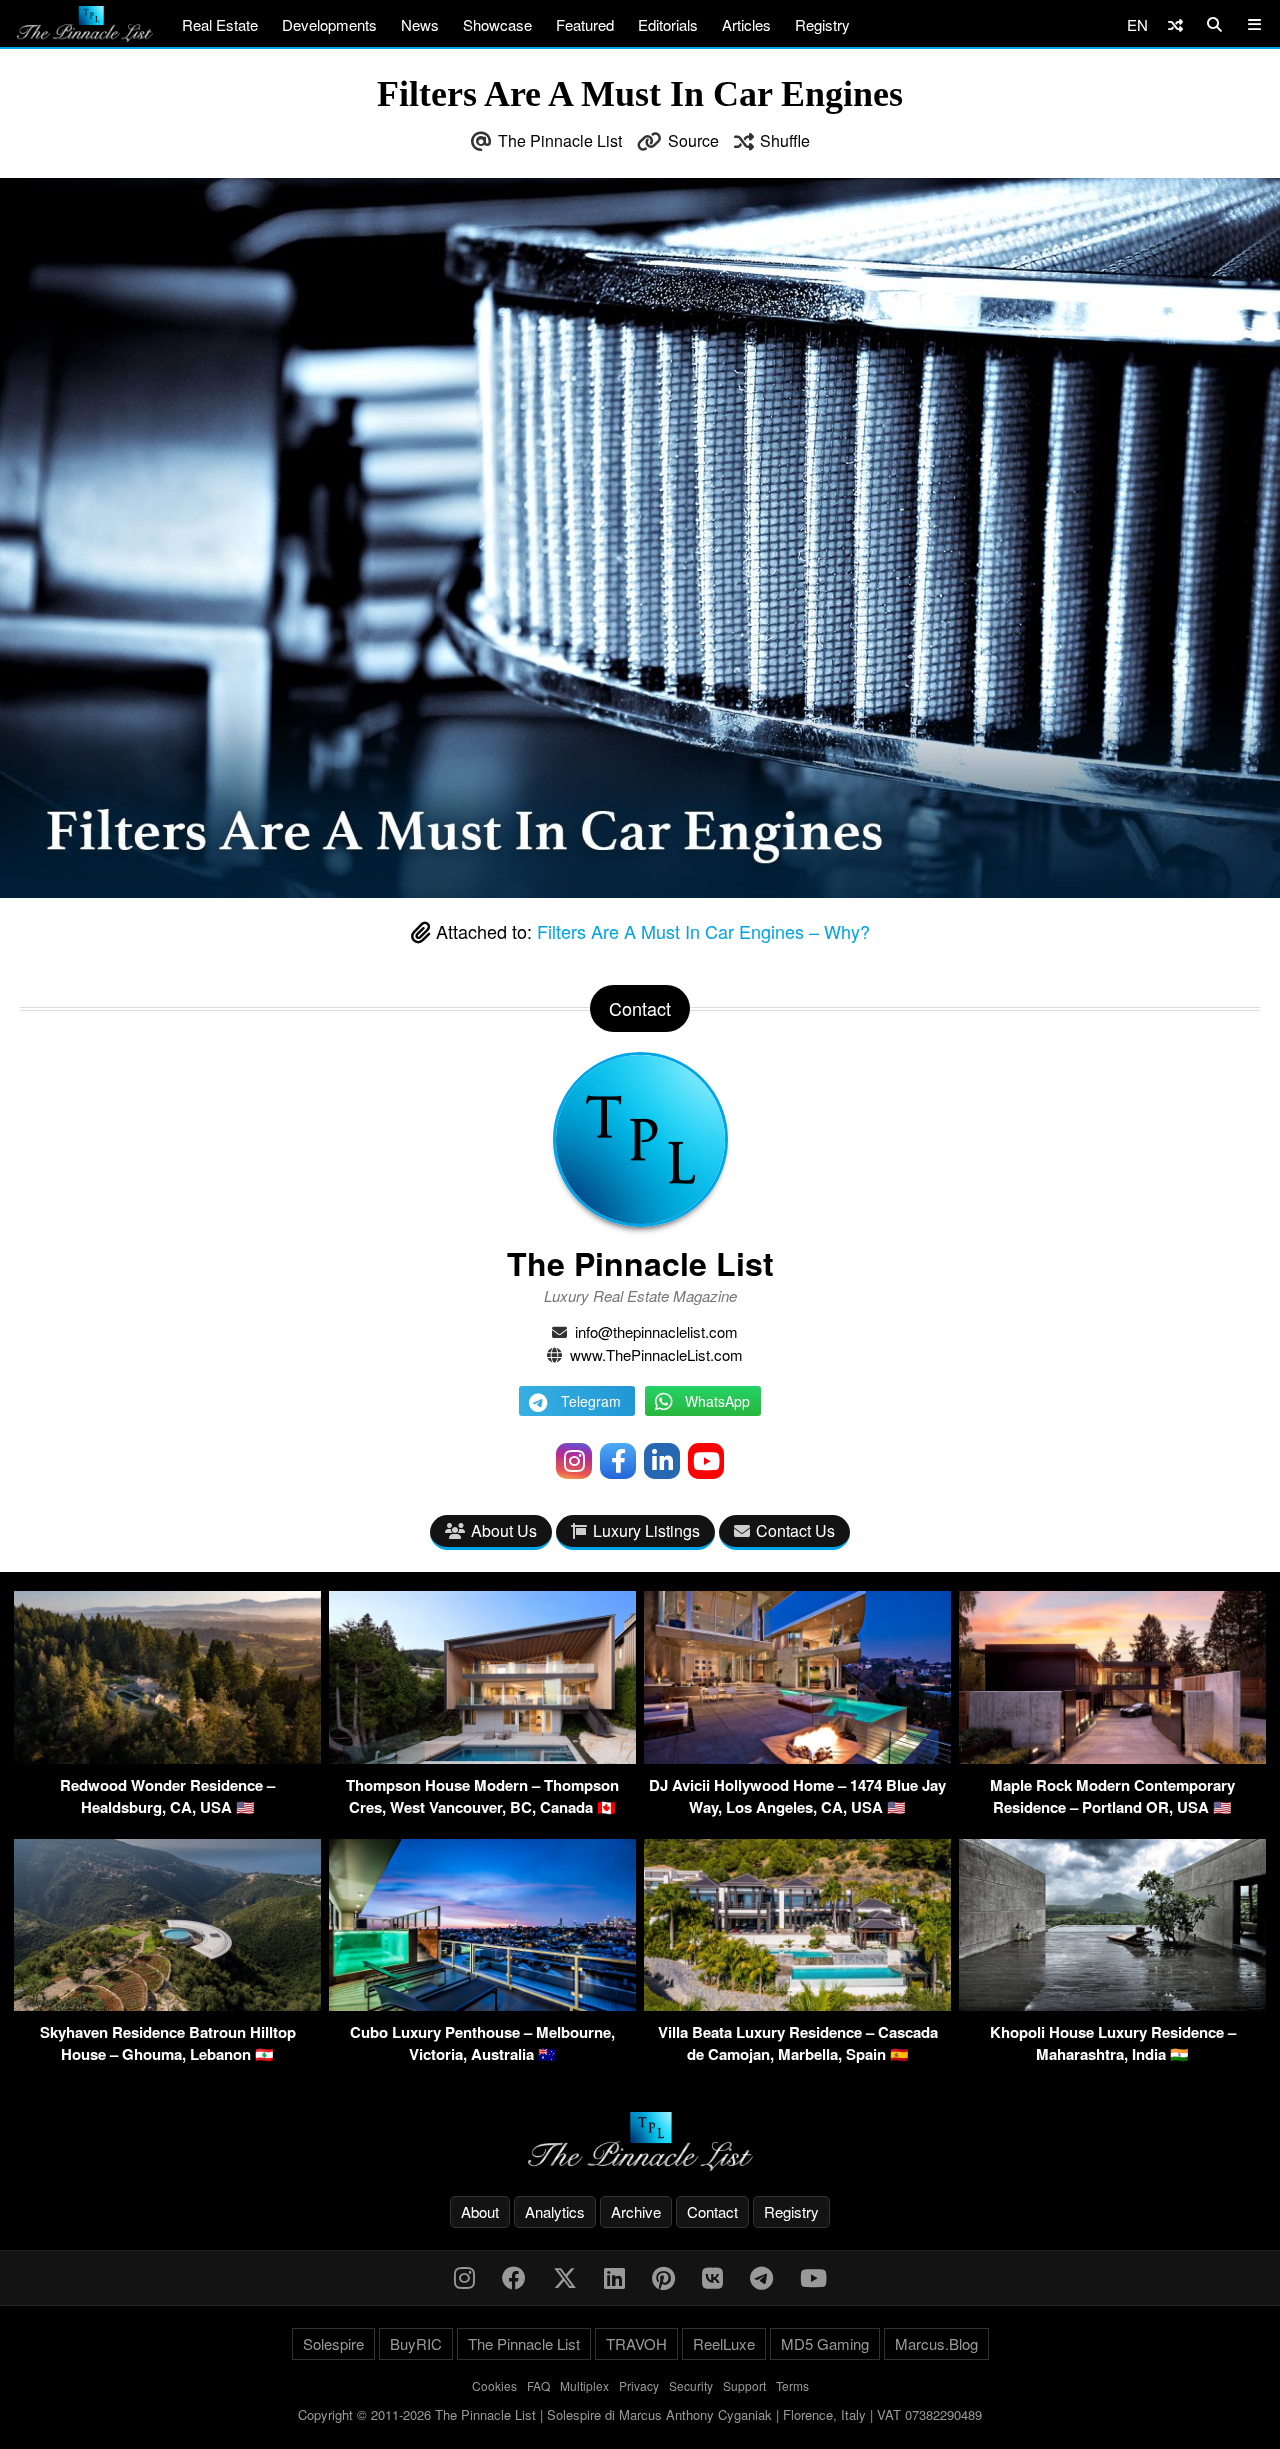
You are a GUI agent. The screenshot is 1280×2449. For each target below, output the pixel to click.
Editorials (668, 24)
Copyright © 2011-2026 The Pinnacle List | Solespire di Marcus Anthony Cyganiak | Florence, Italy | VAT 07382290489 (640, 2414)
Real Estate (220, 24)
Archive (636, 2211)
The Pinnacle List (560, 140)
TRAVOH (636, 2343)
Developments (329, 24)
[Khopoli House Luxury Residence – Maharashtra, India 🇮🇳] (1112, 2004)
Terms (792, 2385)
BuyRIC (416, 2343)
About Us (504, 1530)
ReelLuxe (724, 2343)
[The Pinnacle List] (640, 2141)
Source (693, 140)
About (480, 2211)
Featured (585, 24)
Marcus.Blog (936, 2343)
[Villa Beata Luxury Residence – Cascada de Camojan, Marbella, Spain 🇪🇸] (797, 2004)
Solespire (333, 2343)
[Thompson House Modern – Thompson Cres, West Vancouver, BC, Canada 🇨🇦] (482, 1757)
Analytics (555, 2211)
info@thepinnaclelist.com (656, 1331)
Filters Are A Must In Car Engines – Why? (703, 931)
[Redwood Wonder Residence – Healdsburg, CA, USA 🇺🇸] (167, 1757)
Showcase (497, 24)
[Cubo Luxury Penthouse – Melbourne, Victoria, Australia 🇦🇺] (482, 2004)
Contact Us (795, 1530)
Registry (822, 24)
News (420, 24)
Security (691, 2385)
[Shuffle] (1175, 24)
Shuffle (785, 140)
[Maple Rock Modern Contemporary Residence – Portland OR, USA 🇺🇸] (1112, 1757)
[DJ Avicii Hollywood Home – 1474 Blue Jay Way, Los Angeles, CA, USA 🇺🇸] (797, 1757)
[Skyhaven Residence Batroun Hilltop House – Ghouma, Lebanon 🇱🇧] (167, 2004)
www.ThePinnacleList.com (656, 1354)
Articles (746, 24)
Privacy (639, 2385)
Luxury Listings (646, 1530)
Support (744, 2385)
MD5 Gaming (825, 2343)
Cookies (494, 2385)
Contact (712, 2211)
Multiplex (584, 2385)
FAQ (538, 2385)
